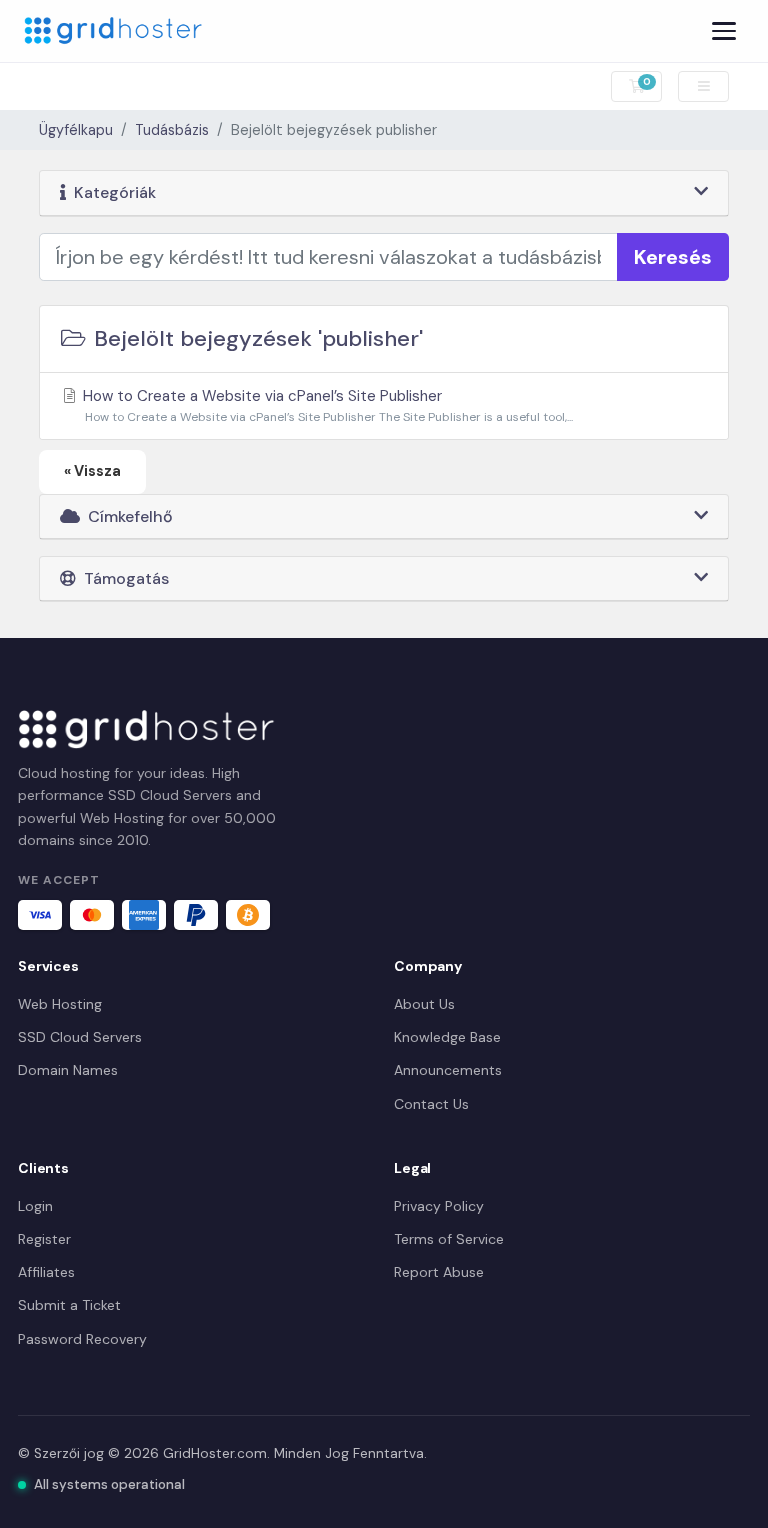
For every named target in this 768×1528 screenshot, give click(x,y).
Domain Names (68, 1070)
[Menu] (724, 31)
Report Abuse (439, 1272)
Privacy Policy (439, 1206)
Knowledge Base (447, 1037)
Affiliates (46, 1272)
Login (35, 1206)
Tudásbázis (172, 130)
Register (44, 1239)
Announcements (448, 1070)
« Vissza (92, 471)
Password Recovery (82, 1339)
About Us (424, 1004)
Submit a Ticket (69, 1305)
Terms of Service (449, 1239)
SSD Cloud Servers (80, 1037)
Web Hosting (60, 1004)
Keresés (673, 257)
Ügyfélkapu (76, 130)
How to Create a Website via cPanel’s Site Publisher (326, 405)
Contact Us (431, 1104)
